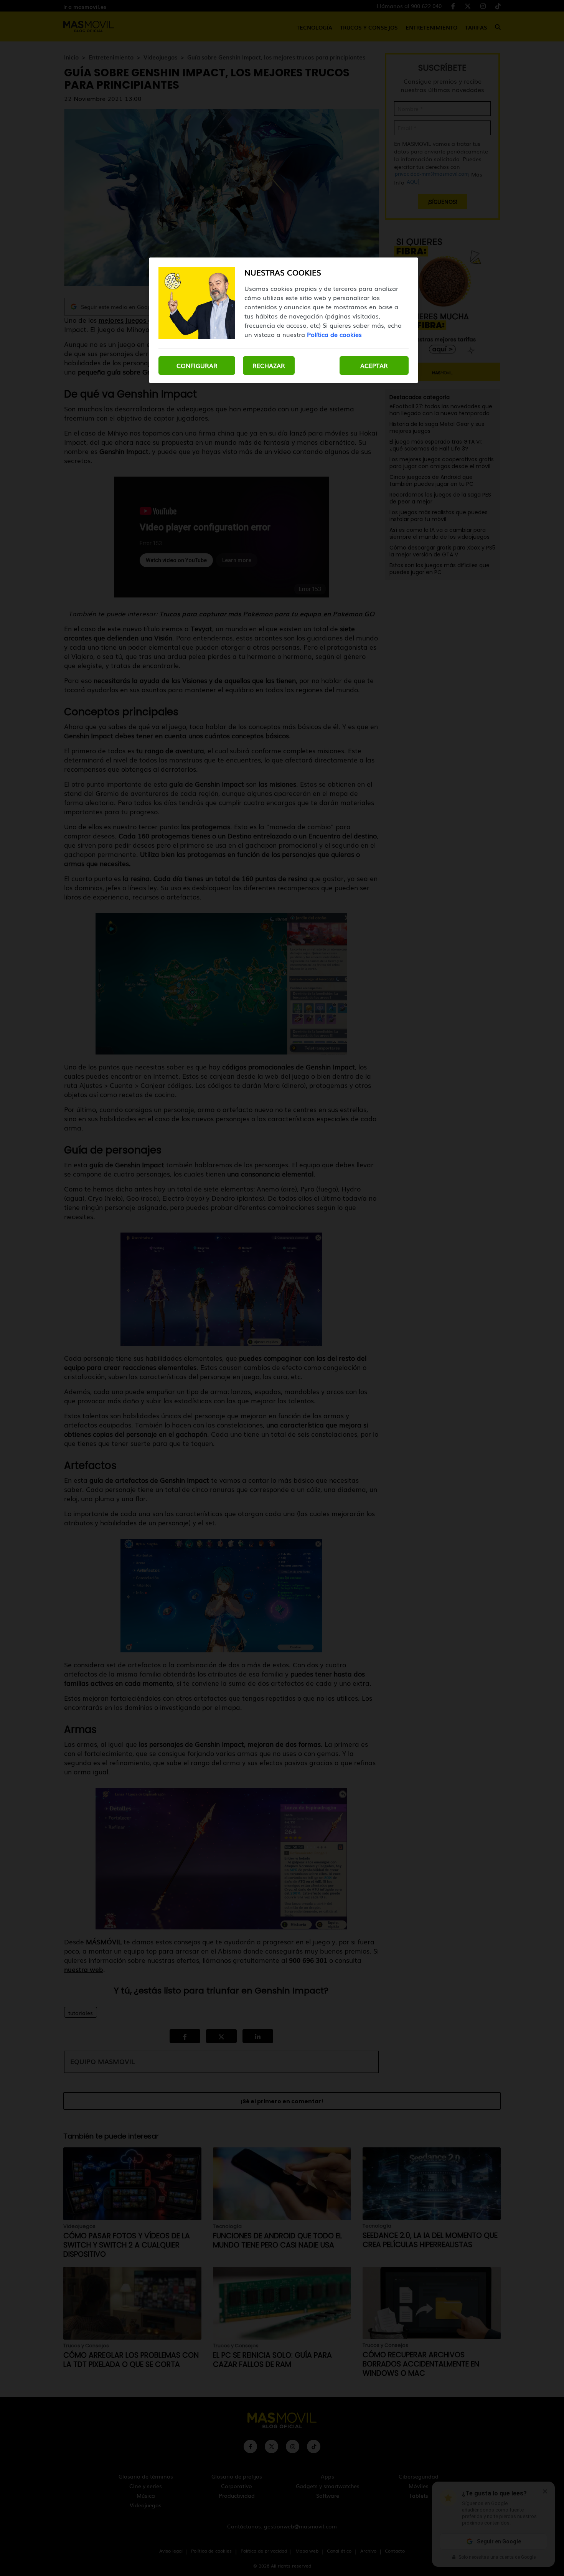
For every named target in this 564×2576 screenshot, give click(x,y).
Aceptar (374, 365)
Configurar (197, 365)
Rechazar (269, 365)
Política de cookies (334, 334)
